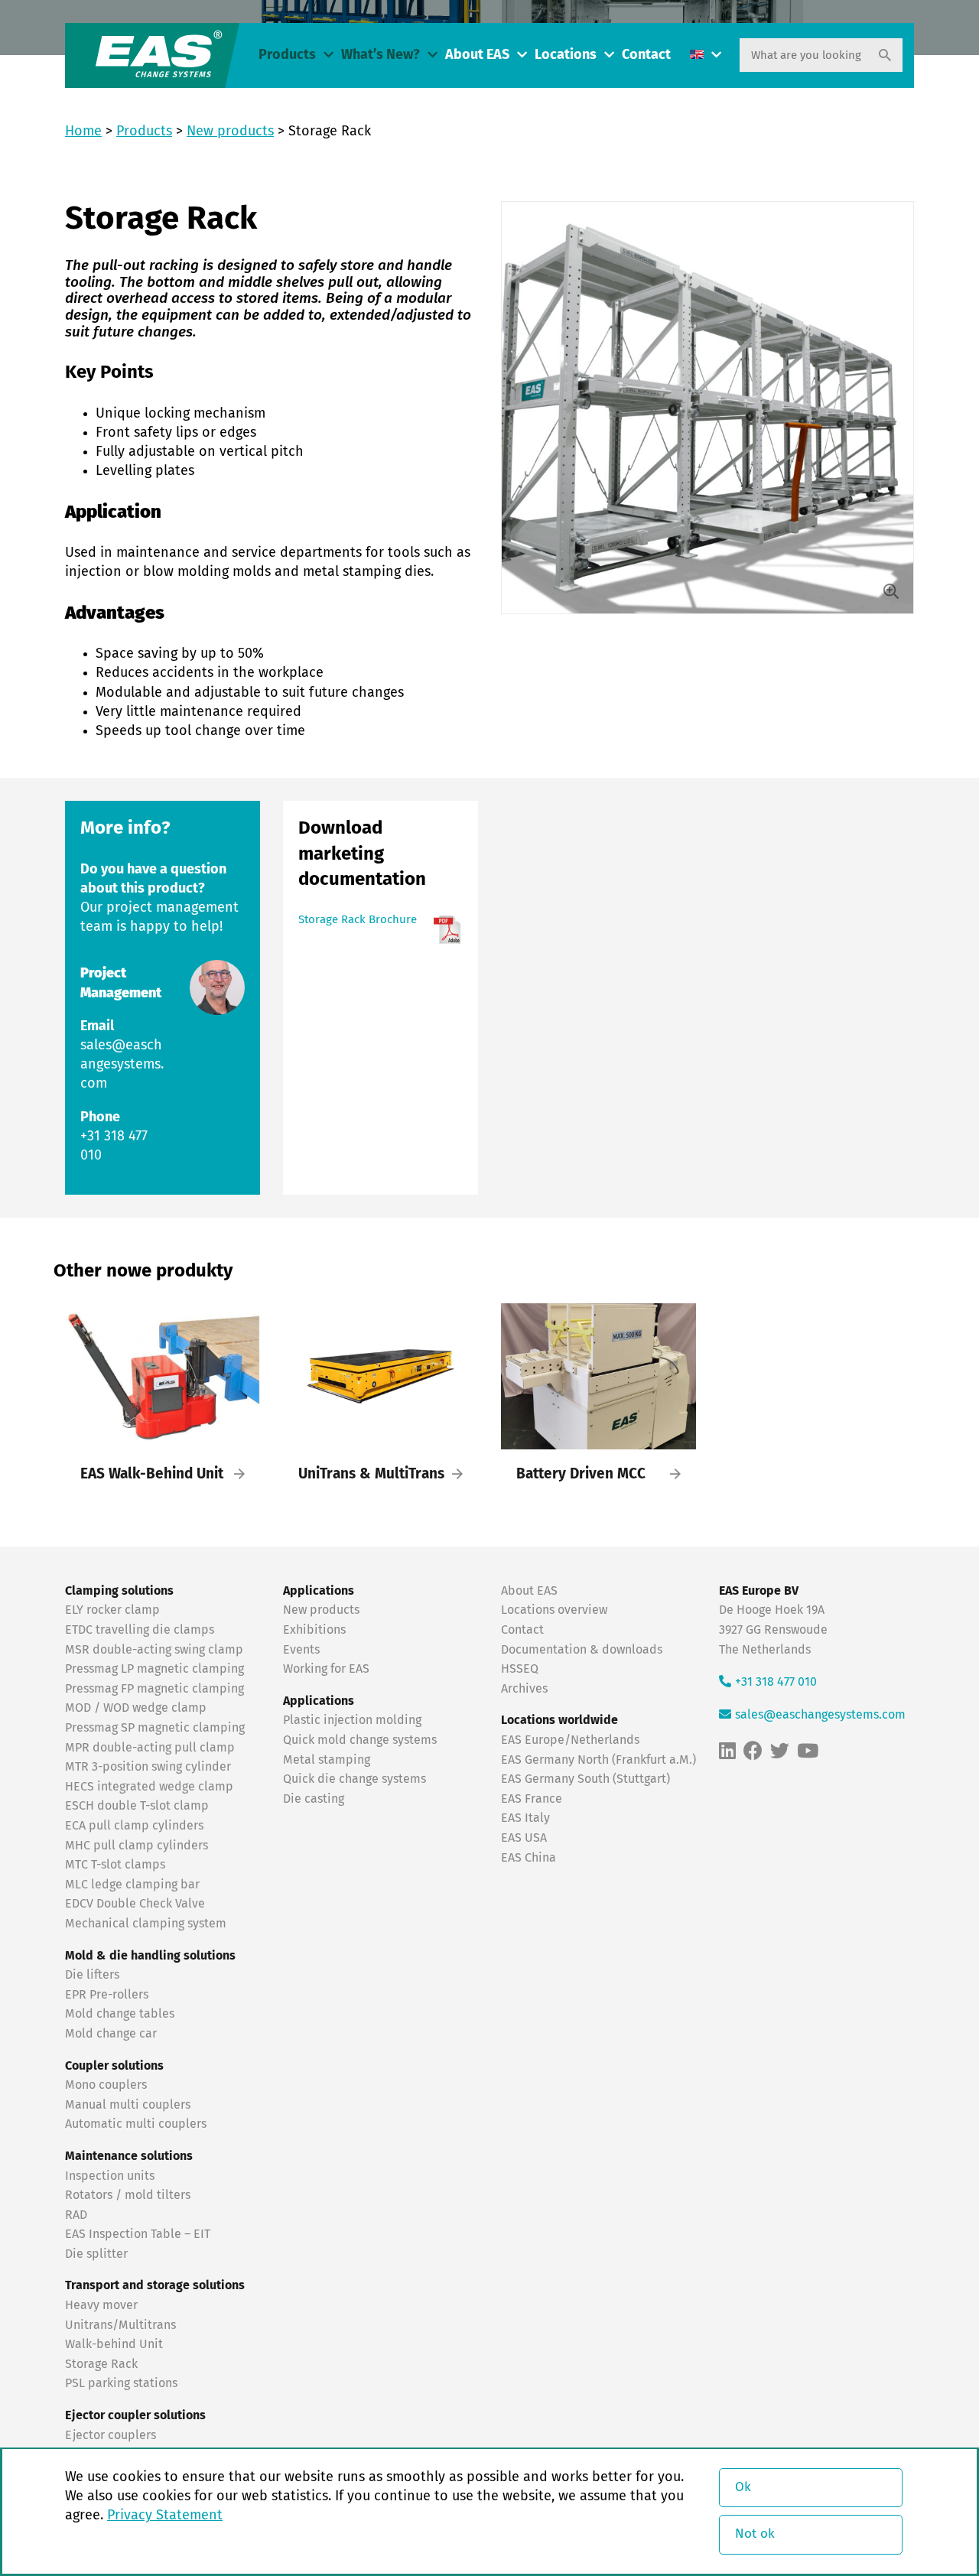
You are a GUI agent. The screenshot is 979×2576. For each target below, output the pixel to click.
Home (83, 132)
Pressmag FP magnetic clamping (154, 1689)
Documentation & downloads (582, 1650)
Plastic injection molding (352, 1720)
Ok (743, 2488)
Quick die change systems (355, 1779)
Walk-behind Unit (114, 2344)
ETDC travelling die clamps (140, 1630)
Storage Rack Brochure (358, 920)
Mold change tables (120, 2014)
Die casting (314, 1799)
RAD (76, 2215)
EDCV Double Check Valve (135, 1904)
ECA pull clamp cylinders (134, 1826)
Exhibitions (314, 1630)
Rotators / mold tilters (128, 2195)
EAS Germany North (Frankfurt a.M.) (598, 1760)
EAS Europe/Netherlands (570, 1740)
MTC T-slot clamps (115, 1865)
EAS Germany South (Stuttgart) (585, 1779)
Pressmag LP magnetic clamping (154, 1669)
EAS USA (524, 1838)
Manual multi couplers (128, 2105)
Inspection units (110, 2176)
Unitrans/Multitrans (120, 2325)
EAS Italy (525, 1818)
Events (303, 1650)
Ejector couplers (111, 2435)
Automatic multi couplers (136, 2124)
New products (230, 132)
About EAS (477, 55)
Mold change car (111, 2034)
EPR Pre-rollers (107, 1995)
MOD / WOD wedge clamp (136, 1708)
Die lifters (92, 1975)
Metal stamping (327, 1760)
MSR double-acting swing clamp (154, 1650)
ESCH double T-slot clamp (137, 1806)
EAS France (532, 1799)
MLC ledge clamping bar (132, 1885)
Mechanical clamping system (146, 1924)
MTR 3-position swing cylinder (148, 1767)
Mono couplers (106, 2085)
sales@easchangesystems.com (122, 1065)
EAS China (529, 1858)
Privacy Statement (165, 2516)
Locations (566, 55)
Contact (646, 55)
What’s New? (381, 55)
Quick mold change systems (360, 1740)
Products (287, 55)
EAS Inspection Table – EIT (138, 2234)
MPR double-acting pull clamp (150, 1748)
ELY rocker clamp (112, 1610)
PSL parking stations (121, 2383)
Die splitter (96, 2254)
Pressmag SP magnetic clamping (155, 1728)
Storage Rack (101, 2364)
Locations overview (554, 1610)
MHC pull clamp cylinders (137, 1846)
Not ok (755, 2534)
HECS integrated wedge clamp (149, 1787)
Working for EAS (326, 1669)
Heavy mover (103, 2305)
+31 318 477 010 (776, 1682)
